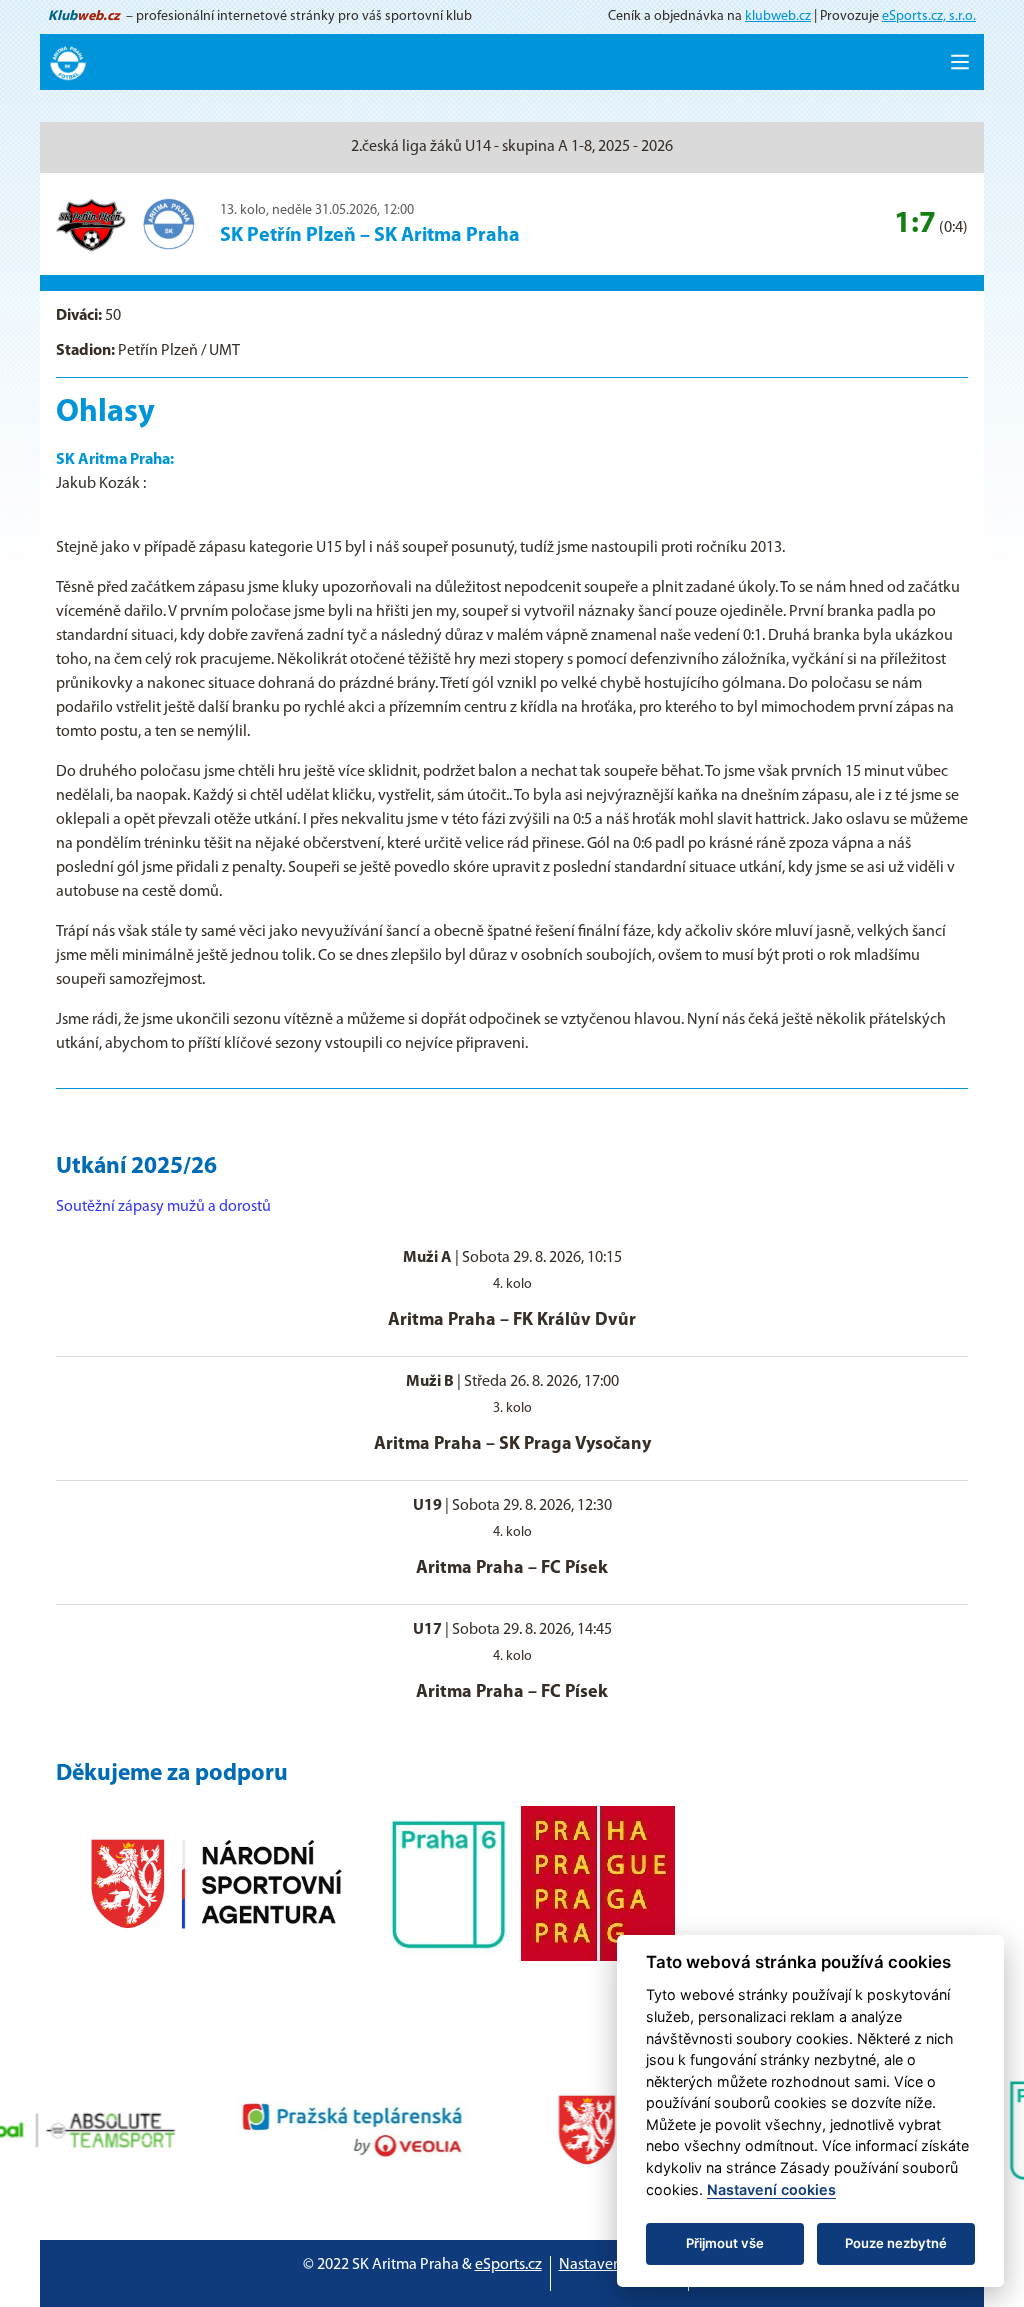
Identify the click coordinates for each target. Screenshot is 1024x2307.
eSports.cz (508, 2265)
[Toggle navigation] (960, 62)
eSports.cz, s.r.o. (929, 16)
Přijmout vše (725, 2243)
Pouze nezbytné (896, 2243)
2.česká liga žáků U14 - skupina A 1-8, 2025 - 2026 (512, 147)
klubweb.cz (778, 16)
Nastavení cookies (619, 2265)
